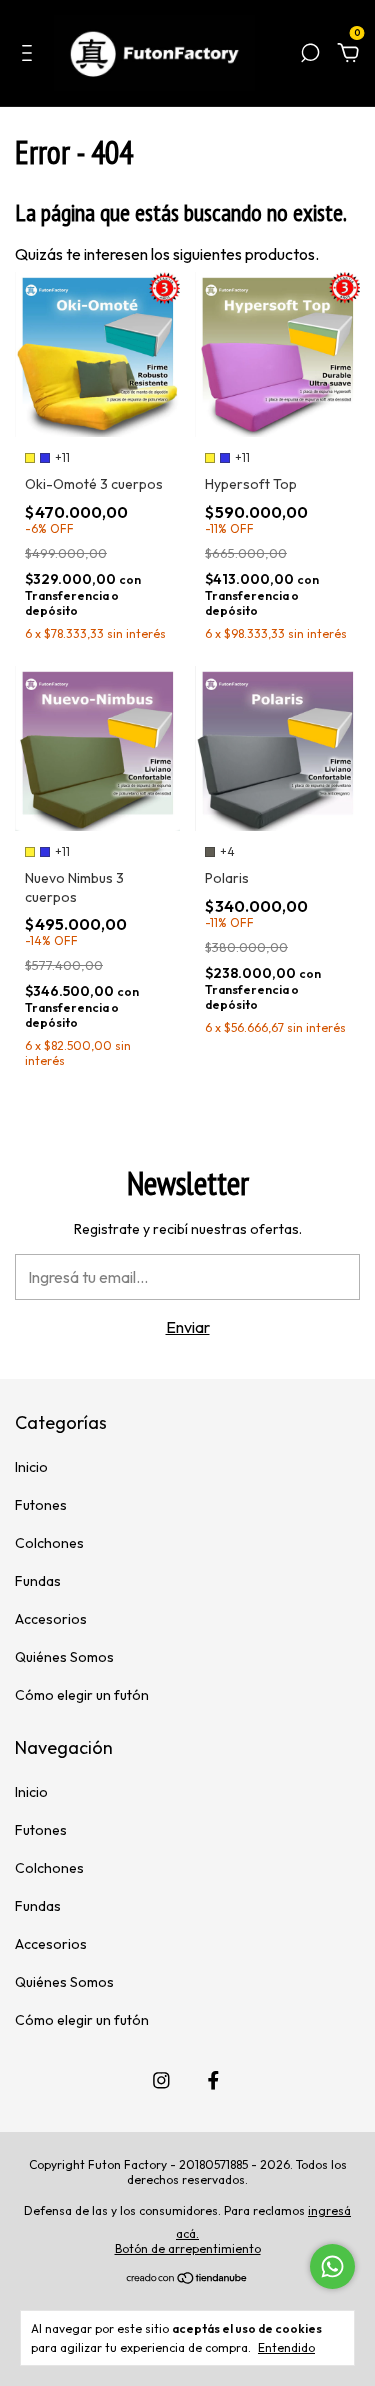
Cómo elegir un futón (82, 1695)
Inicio (31, 1467)
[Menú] (30, 55)
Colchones (49, 1543)
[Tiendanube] (187, 2279)
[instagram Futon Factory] (161, 2080)
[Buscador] (310, 55)
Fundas (38, 1581)
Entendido (286, 2347)
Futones (41, 1505)
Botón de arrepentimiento (188, 2248)
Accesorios (51, 1619)
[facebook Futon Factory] (213, 2080)
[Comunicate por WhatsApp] (332, 2266)
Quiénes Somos (64, 1657)
